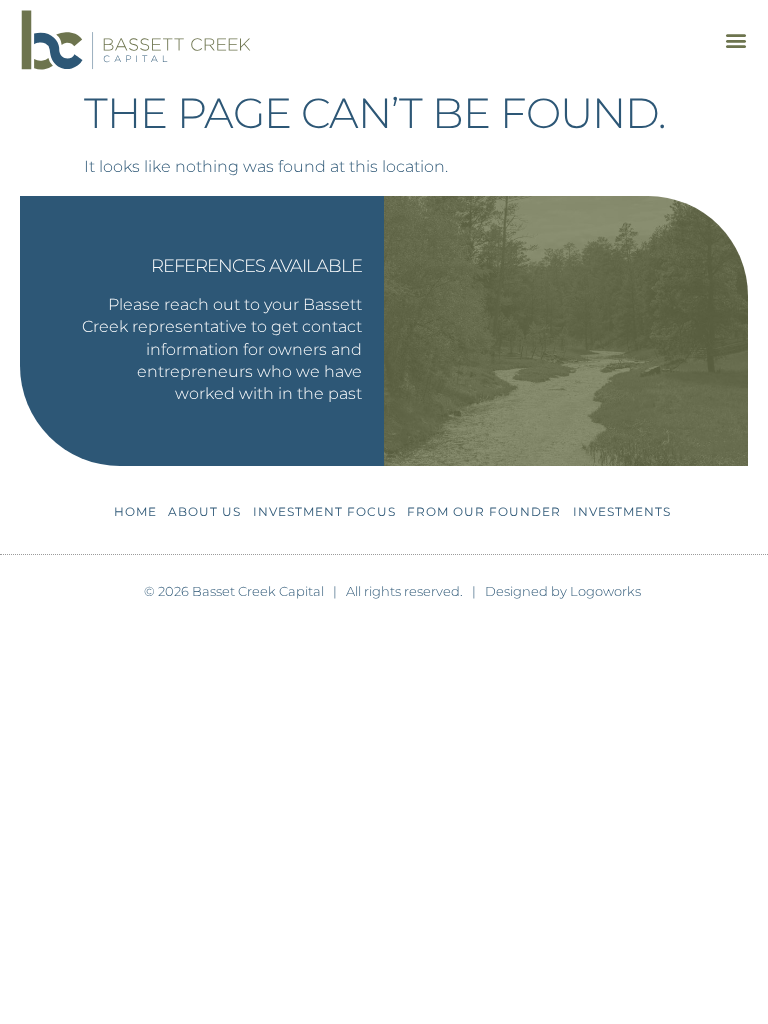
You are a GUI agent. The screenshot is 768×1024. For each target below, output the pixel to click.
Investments (622, 512)
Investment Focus (324, 512)
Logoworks (605, 591)
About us (204, 512)
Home (135, 512)
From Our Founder (484, 512)
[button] (735, 39)
